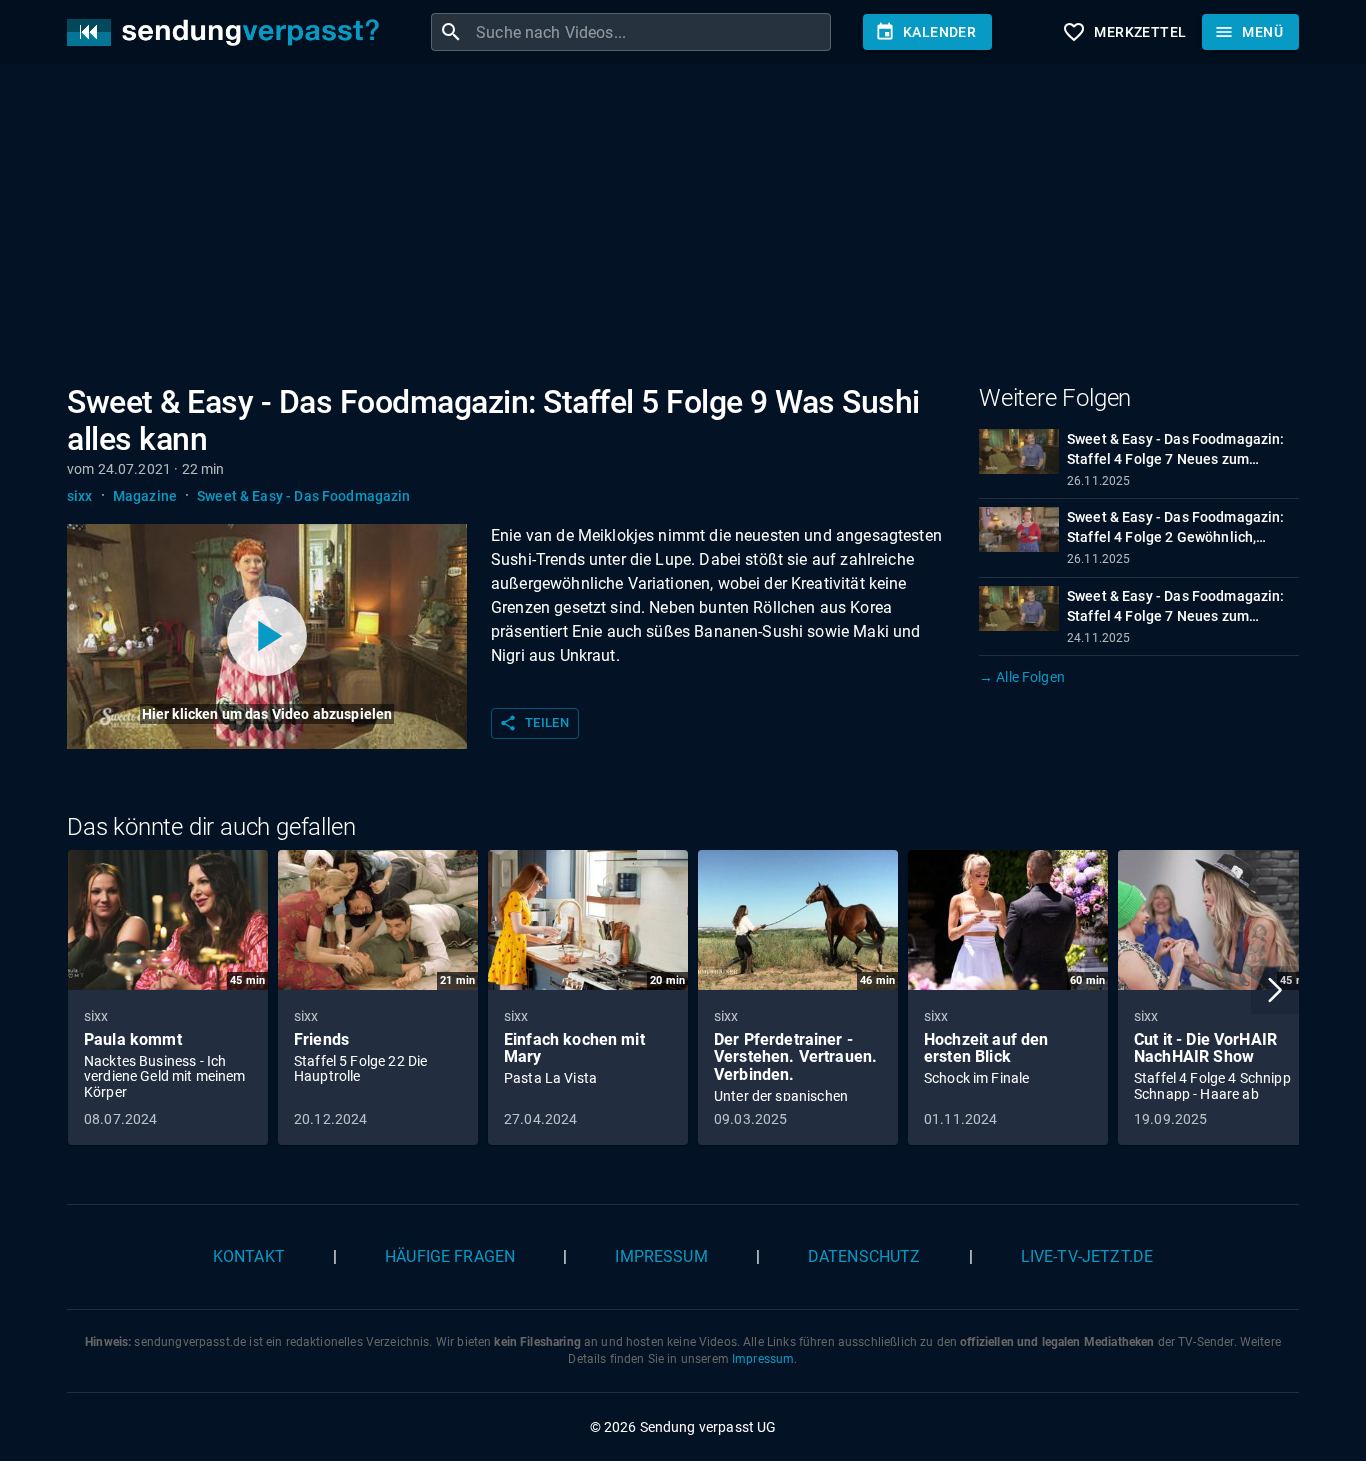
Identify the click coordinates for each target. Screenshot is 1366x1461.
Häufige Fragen (450, 1256)
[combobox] (651, 32)
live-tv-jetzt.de (1087, 1256)
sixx (80, 496)
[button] (1275, 990)
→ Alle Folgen (1022, 677)
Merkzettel (1124, 32)
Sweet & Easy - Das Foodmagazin (304, 496)
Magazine (145, 496)
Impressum (661, 1256)
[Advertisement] (667, 228)
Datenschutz (864, 1256)
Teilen (534, 723)
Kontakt (249, 1256)
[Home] (228, 32)
